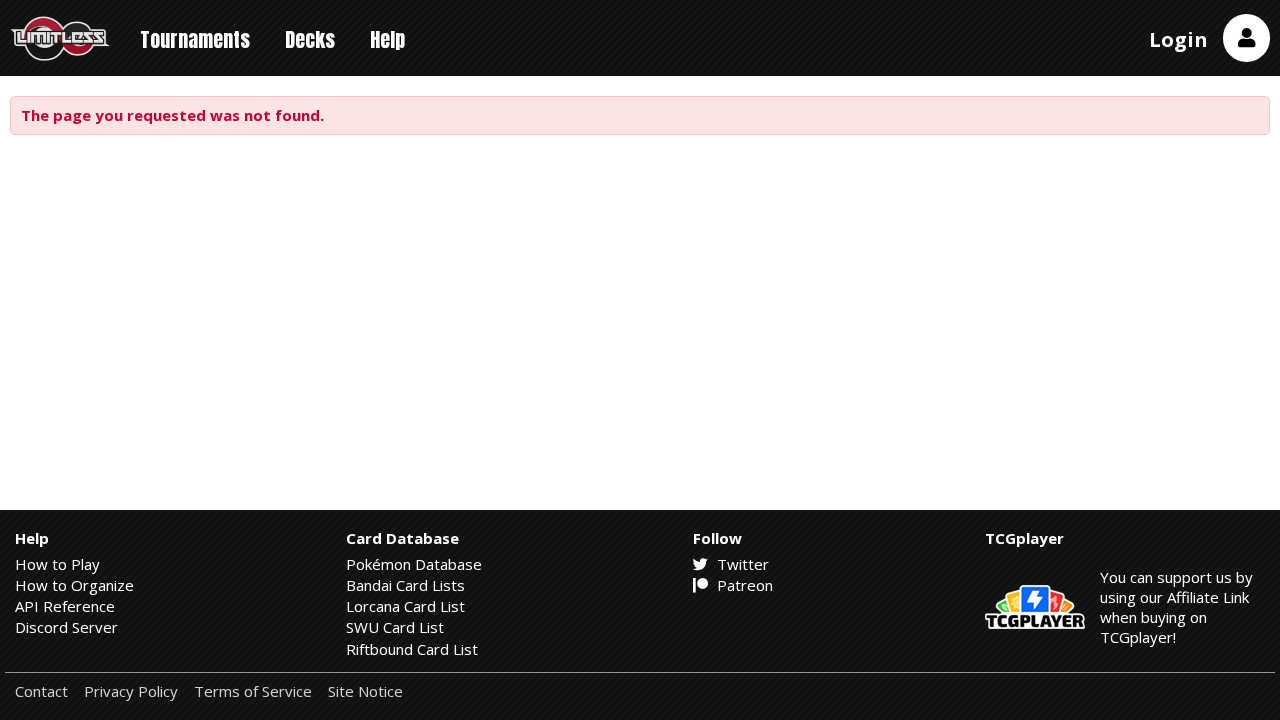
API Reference (65, 606)
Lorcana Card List (405, 606)
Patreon (743, 585)
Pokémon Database (414, 564)
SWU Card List (395, 627)
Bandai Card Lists (405, 585)
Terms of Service (253, 691)
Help (387, 39)
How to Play (57, 564)
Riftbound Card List (412, 649)
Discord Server (66, 627)
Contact (41, 691)
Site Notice (365, 691)
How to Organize (74, 585)
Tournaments (195, 39)
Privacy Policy (131, 691)
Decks (310, 39)
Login (1178, 39)
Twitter (741, 564)
